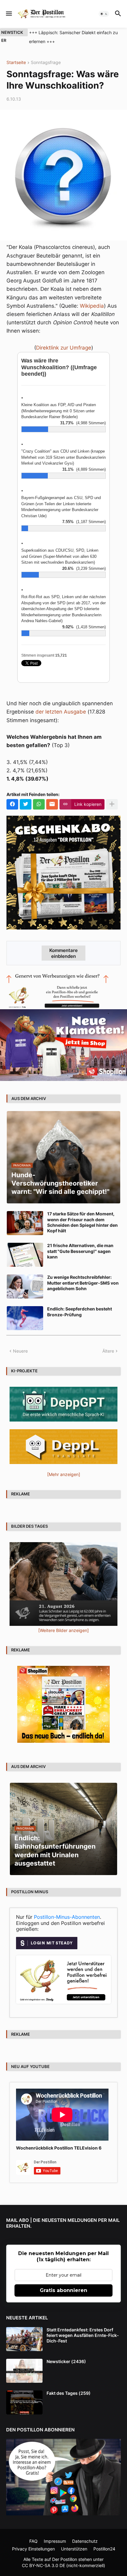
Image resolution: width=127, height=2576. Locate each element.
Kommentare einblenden (63, 953)
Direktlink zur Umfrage (64, 348)
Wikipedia (92, 306)
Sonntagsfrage (46, 63)
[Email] (52, 804)
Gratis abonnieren (63, 2290)
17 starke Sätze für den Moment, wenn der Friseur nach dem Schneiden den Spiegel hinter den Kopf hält (82, 1222)
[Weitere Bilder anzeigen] (63, 1630)
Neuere (20, 1351)
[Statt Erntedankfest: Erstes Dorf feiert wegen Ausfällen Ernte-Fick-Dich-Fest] (24, 2339)
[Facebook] (12, 804)
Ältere (108, 1351)
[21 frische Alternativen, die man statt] (25, 1255)
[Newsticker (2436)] (24, 2371)
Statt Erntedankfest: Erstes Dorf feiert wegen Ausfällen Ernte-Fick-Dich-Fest (83, 2335)
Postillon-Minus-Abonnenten (67, 1917)
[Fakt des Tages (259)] (24, 2402)
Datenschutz (85, 2541)
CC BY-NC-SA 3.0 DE (43, 2565)
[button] (8, 14)
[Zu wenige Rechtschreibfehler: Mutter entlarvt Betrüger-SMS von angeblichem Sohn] (25, 1286)
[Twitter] (26, 804)
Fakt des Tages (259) (69, 2393)
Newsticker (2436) (66, 2361)
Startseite (16, 63)
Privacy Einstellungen (33, 2549)
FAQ (33, 2541)
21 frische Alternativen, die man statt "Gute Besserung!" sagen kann (80, 1251)
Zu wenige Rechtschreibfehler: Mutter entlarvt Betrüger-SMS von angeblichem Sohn (83, 1283)
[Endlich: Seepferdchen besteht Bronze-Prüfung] (25, 1318)
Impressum (55, 2541)
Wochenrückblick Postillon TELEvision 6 (59, 2148)
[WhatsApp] (39, 804)
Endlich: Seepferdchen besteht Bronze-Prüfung (80, 1312)
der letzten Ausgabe (61, 712)
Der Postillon (65, 2559)
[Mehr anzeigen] (112, 804)
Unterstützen (74, 2549)
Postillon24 (104, 2549)
